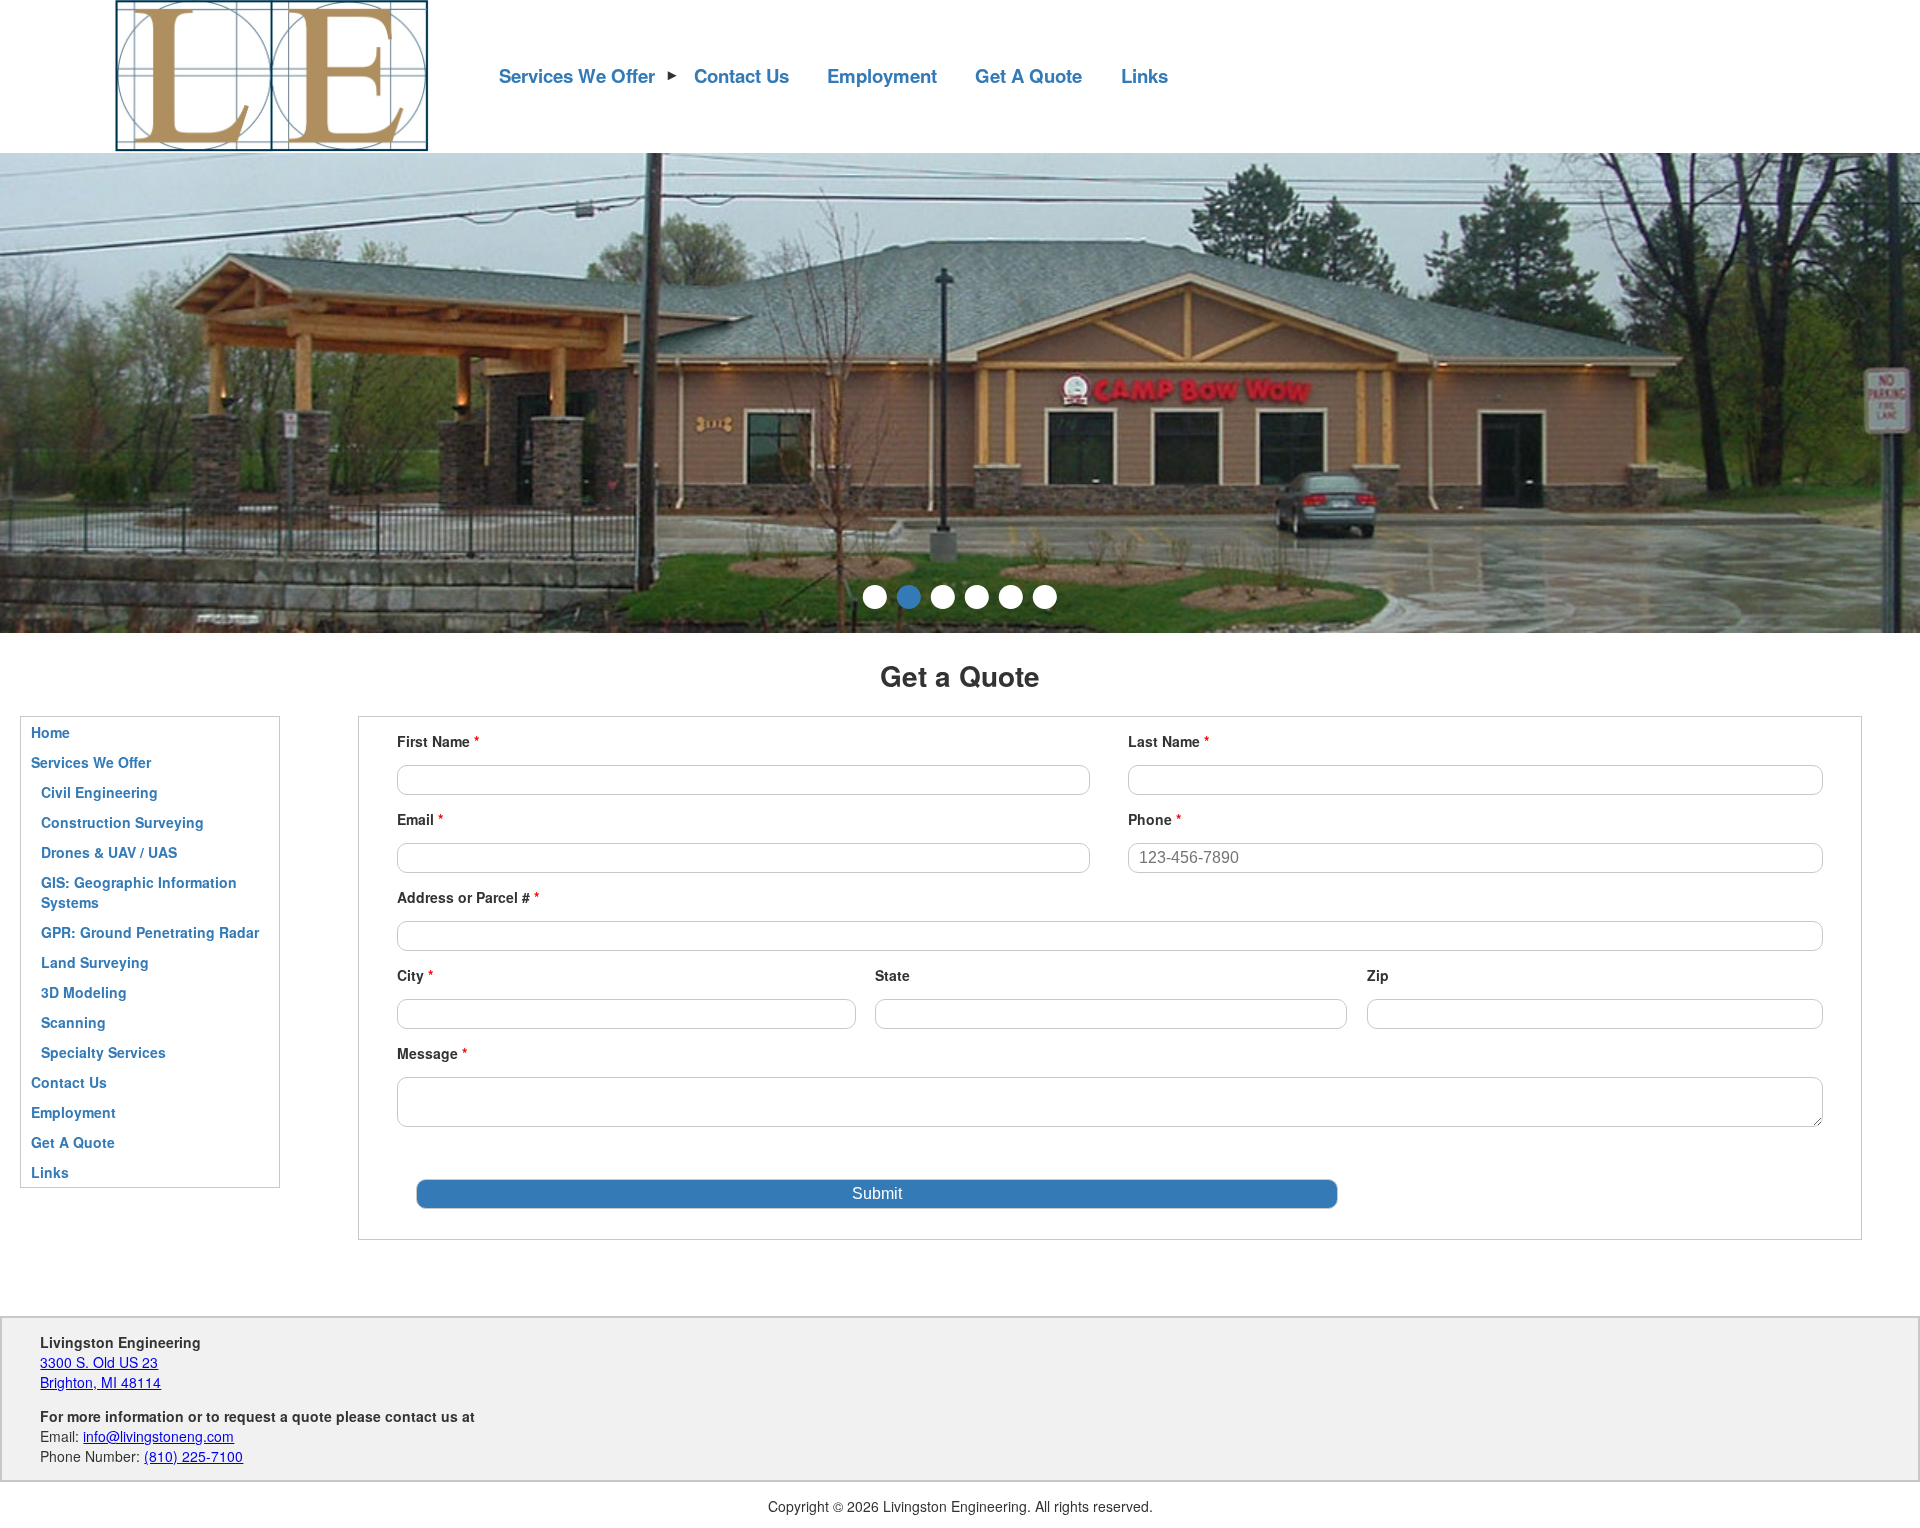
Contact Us (741, 75)
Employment (882, 75)
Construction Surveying (122, 822)
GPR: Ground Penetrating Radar (150, 932)
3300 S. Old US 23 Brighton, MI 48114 (100, 1372)
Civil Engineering (99, 792)
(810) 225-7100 (193, 1456)
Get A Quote (1028, 75)
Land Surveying (95, 962)
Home (50, 732)
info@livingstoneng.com (158, 1436)
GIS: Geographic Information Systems (139, 892)
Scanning (73, 1022)
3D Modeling (84, 992)
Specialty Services (103, 1052)
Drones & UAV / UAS (109, 852)
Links (1144, 75)
